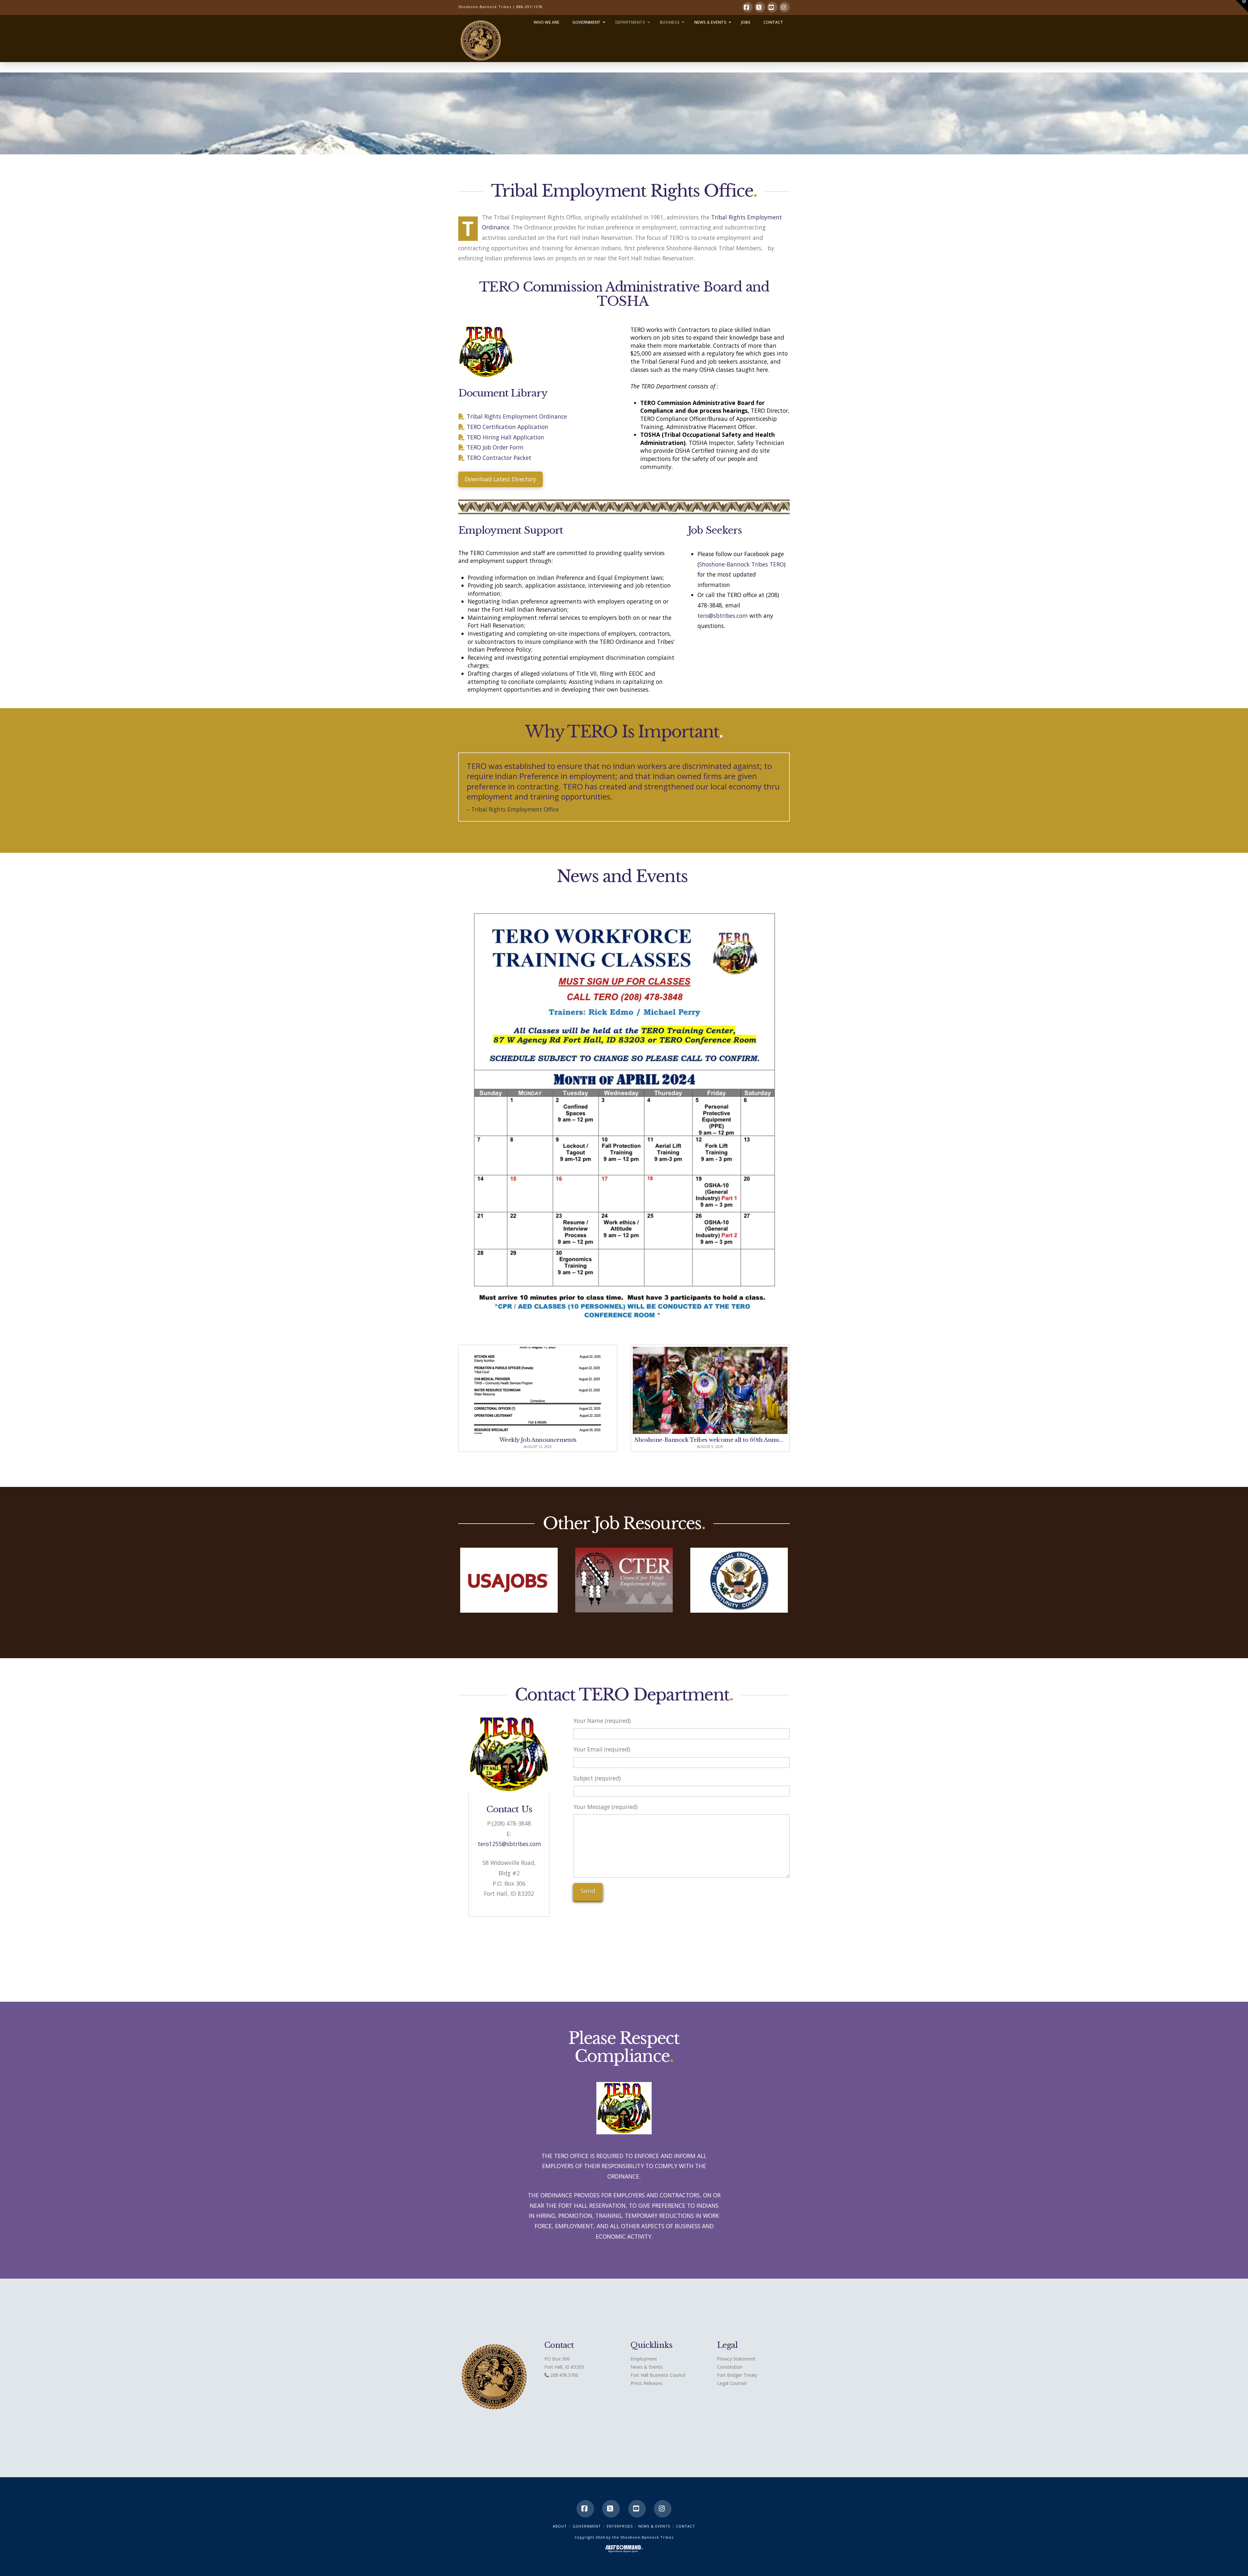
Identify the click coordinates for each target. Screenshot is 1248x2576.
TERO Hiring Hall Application (505, 437)
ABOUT (560, 2526)
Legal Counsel (732, 2383)
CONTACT (686, 2526)
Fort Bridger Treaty (737, 2375)
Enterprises (620, 2526)
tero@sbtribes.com (723, 616)
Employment (644, 2359)
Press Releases (646, 2383)
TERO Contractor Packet (499, 458)
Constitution (730, 2367)
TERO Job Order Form (495, 447)
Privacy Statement (736, 2359)
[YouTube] (772, 7)
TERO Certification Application (507, 427)
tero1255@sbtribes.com (509, 1844)
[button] (1242, 6)
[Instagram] (785, 7)
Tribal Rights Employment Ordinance (517, 416)
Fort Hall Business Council (658, 2375)
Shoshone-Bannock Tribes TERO (741, 564)
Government (587, 2526)
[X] (760, 7)
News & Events (647, 2367)
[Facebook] (747, 7)
